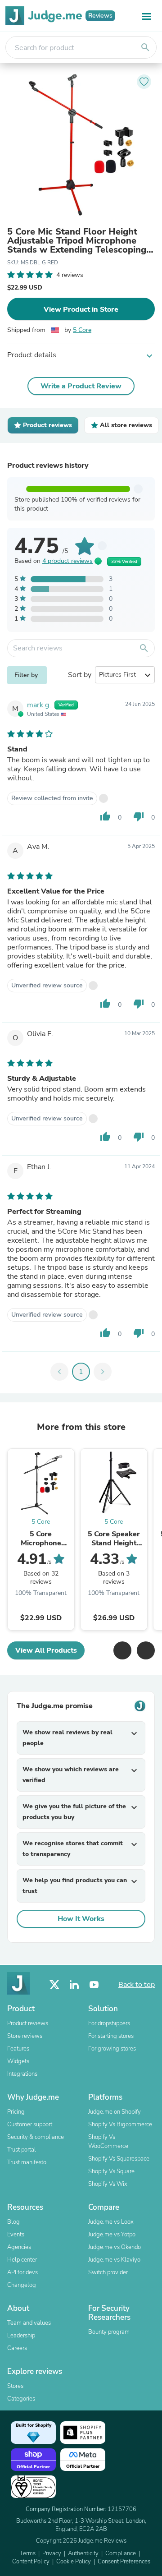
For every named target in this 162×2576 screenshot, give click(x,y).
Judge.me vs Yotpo (112, 2235)
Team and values (29, 2323)
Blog (13, 2222)
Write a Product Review (81, 386)
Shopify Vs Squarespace (119, 2159)
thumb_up (105, 816)
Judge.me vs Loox (111, 2222)
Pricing (16, 2112)
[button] (122, 1650)
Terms (28, 2553)
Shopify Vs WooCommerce (108, 2142)
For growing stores (112, 2049)
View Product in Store (81, 309)
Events (16, 2235)
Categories (21, 2399)
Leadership (21, 2336)
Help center (22, 2260)
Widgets (18, 2061)
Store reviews (25, 2036)
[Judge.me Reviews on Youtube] (94, 1985)
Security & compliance (36, 2137)
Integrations (22, 2074)
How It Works (81, 1919)
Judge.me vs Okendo (115, 2247)
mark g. (39, 705)
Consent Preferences (124, 2562)
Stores (15, 2386)
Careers (17, 2348)
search (145, 47)
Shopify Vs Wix (108, 2184)
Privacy (52, 2553)
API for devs (22, 2272)
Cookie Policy (74, 2562)
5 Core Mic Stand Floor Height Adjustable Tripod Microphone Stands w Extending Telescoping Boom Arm (77, 241)
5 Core (82, 330)
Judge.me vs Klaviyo (114, 2260)
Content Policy (31, 2562)
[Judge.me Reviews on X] (54, 1985)
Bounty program (109, 2332)
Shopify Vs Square (111, 2171)
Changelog (22, 2285)
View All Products (46, 1650)
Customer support (30, 2124)
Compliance (121, 2553)
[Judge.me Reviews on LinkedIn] (74, 1985)
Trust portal (22, 2150)
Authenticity (83, 2553)
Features (18, 2049)
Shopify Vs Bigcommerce (120, 2124)
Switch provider (108, 2272)
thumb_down (139, 816)
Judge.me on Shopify (115, 2112)
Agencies (19, 2247)
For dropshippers (109, 2023)
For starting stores (111, 2036)
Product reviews (28, 2023)
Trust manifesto (27, 2162)
